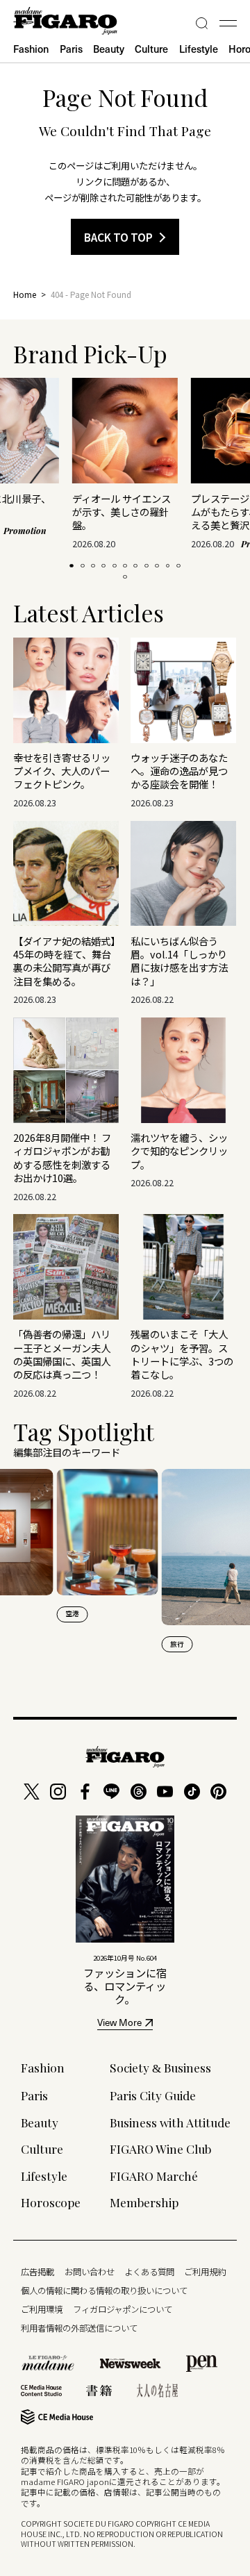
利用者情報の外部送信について (79, 2328)
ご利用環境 (42, 2309)
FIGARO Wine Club (160, 2149)
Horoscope (51, 2202)
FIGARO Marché (154, 2176)
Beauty (109, 49)
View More (119, 2024)
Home (25, 294)
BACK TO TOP (118, 237)
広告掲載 (37, 2272)
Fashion (31, 49)
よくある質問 (149, 2272)
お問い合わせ (90, 2272)
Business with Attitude (170, 2122)
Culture (151, 49)
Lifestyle (199, 49)
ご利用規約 (205, 2272)
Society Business (160, 2067)
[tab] (72, 566)
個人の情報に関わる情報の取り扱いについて (104, 2291)
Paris (71, 49)
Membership (144, 2202)
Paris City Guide (153, 2095)
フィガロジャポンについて (123, 2309)
